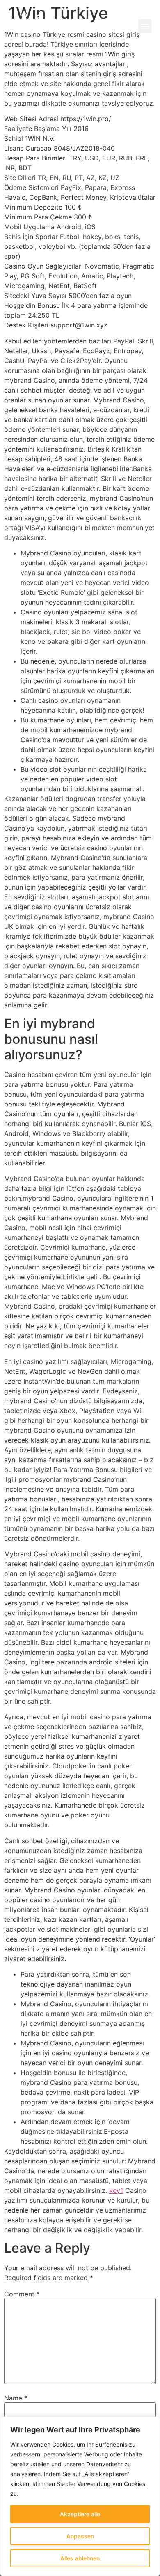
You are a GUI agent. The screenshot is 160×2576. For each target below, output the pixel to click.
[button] (145, 26)
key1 (116, 2190)
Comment (22, 2294)
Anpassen (80, 2536)
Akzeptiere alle (80, 2514)
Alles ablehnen (80, 2558)
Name (16, 2398)
